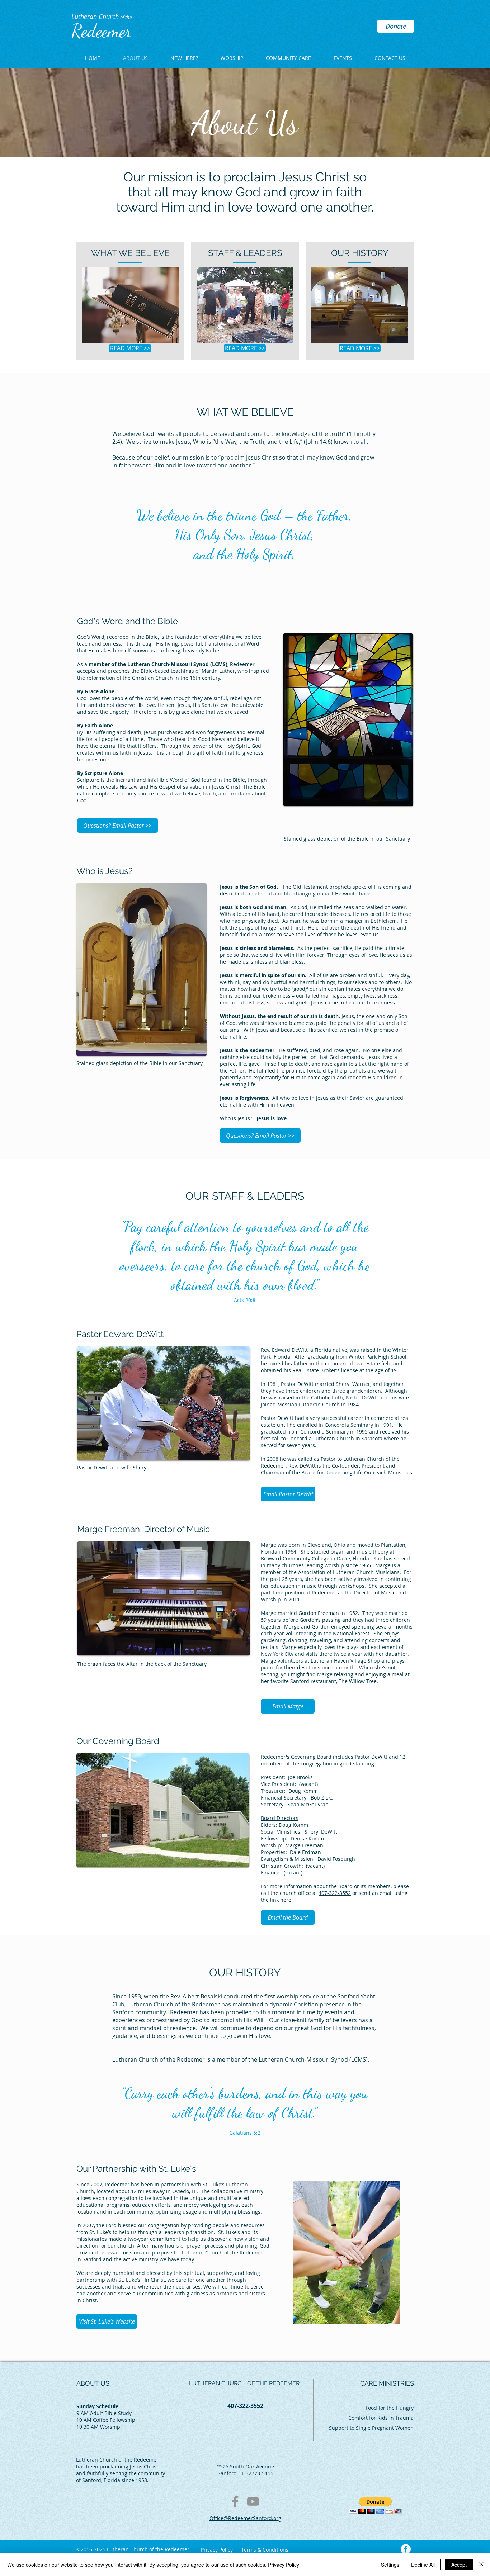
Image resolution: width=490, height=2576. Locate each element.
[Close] (481, 2565)
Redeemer (102, 31)
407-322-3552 (245, 2406)
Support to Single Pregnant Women (371, 2428)
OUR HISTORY (360, 253)
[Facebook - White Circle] (406, 2549)
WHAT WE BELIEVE (130, 253)
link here (281, 1900)
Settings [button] (390, 2565)
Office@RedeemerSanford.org (245, 2518)
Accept (459, 2565)
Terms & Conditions (265, 2550)
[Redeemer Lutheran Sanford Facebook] (235, 2501)
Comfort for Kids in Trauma (381, 2418)
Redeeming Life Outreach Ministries (369, 1472)
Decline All (423, 2565)
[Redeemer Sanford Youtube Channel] (253, 2501)
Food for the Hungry (390, 2408)
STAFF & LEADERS (245, 253)
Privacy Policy (217, 2550)
